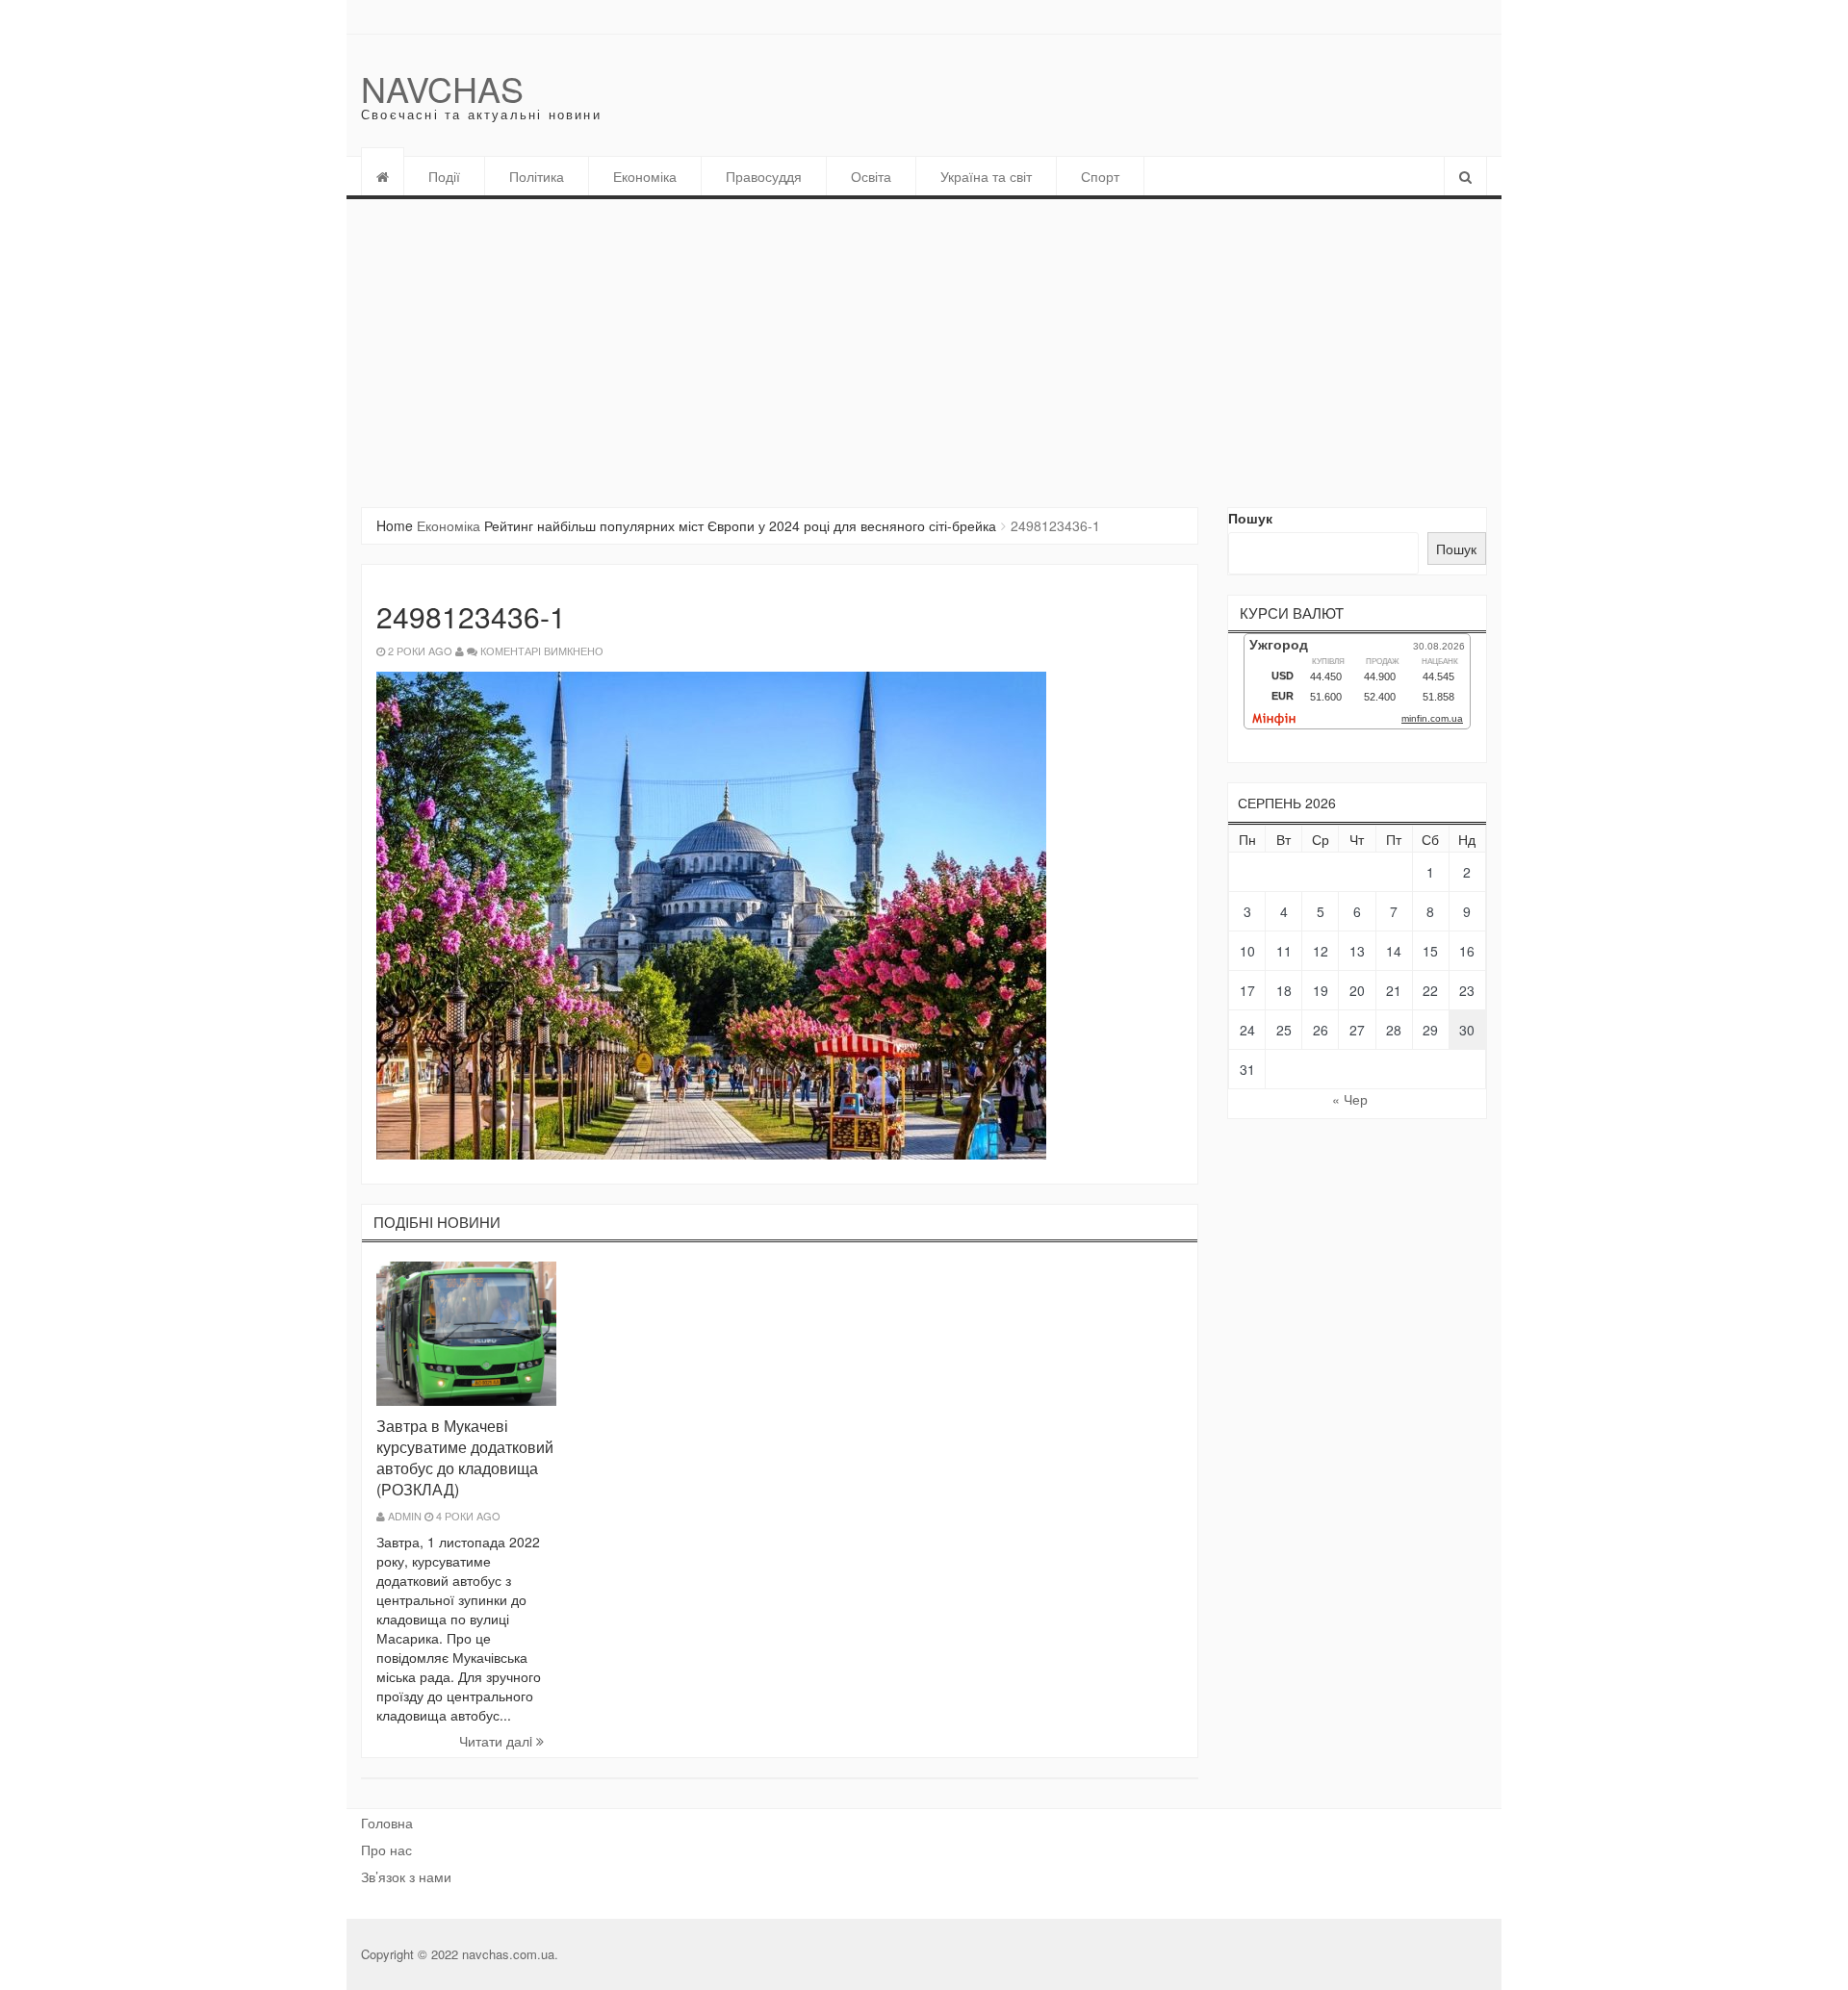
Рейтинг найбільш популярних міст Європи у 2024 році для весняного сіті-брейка (740, 525)
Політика (537, 176)
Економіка (645, 176)
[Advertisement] (924, 344)
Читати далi (498, 1741)
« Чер (1350, 1099)
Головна (387, 1823)
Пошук (1250, 518)
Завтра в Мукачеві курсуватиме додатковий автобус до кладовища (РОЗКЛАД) (465, 1457)
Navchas (442, 88)
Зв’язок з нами (406, 1876)
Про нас (386, 1850)
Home (395, 525)
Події (444, 176)
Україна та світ (986, 176)
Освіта (871, 176)
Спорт (1100, 176)
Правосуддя (764, 176)
